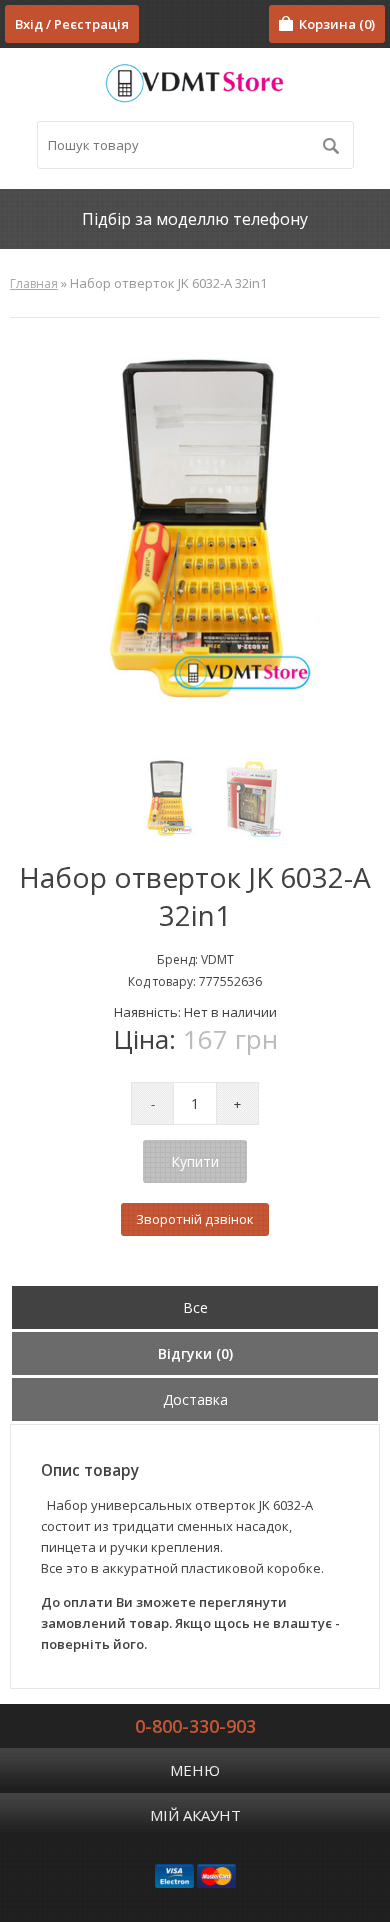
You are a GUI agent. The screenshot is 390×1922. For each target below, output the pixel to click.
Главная (34, 283)
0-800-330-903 (195, 1726)
